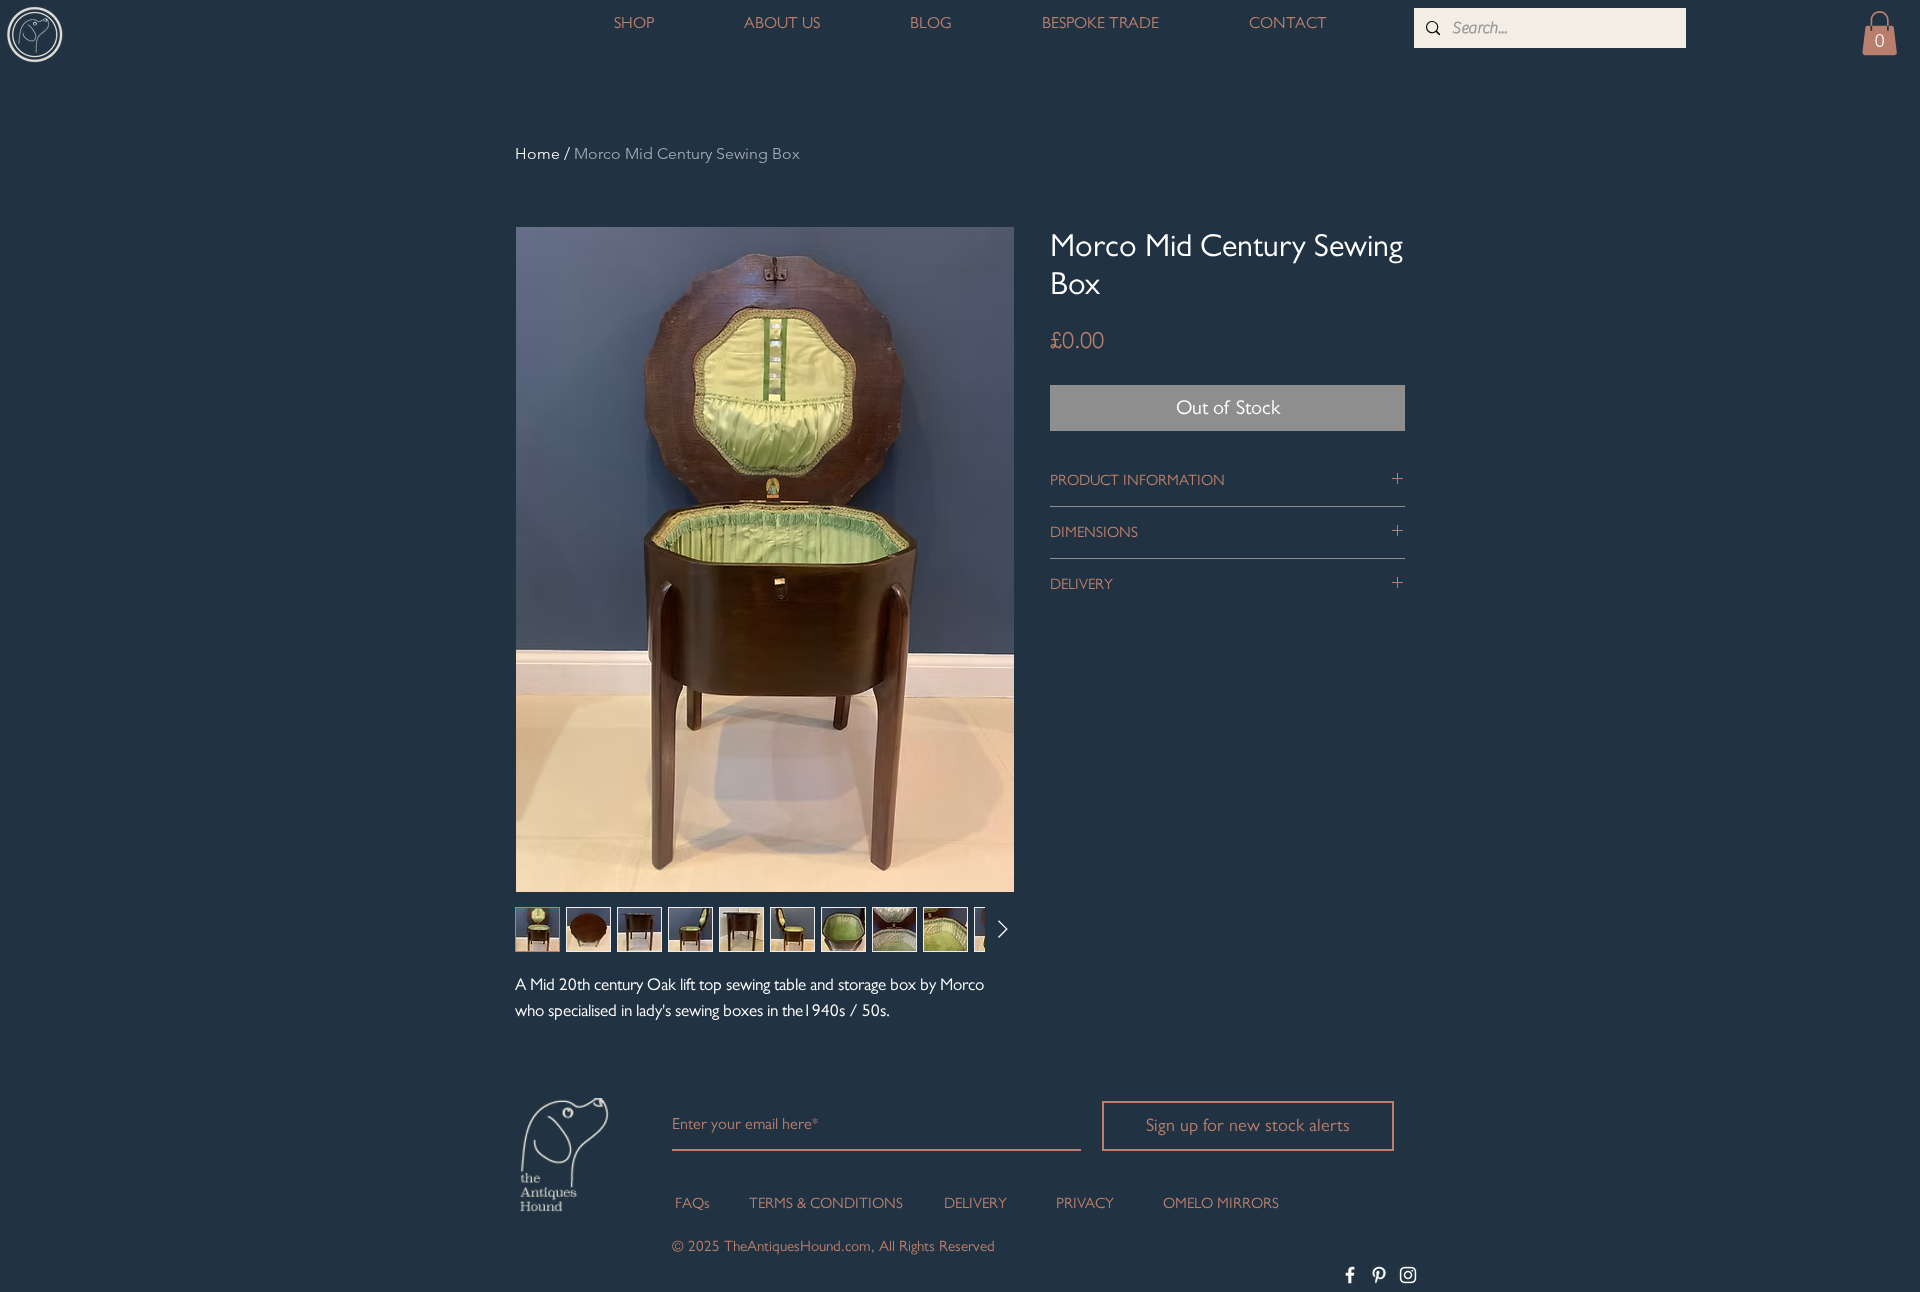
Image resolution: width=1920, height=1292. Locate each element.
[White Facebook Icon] (1350, 1275)
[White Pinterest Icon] (1379, 1275)
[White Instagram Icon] (1408, 1275)
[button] (1879, 33)
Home (537, 153)
